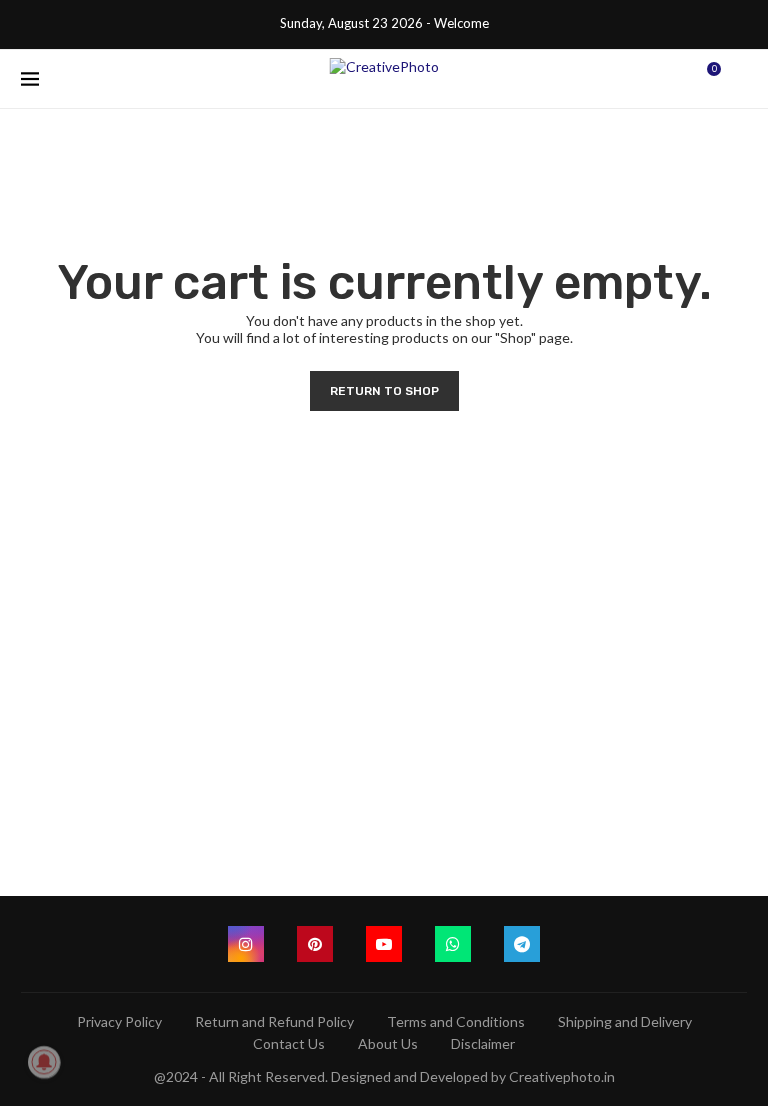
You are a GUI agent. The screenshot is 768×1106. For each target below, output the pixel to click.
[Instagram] (246, 944)
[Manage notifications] (44, 1062)
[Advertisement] (384, 628)
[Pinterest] (315, 944)
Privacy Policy (119, 1021)
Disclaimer (483, 1043)
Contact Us (289, 1043)
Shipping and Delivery (625, 1021)
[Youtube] (384, 944)
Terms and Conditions (456, 1021)
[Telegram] (522, 944)
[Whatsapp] (453, 944)
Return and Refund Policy (274, 1021)
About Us (388, 1043)
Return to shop (384, 391)
